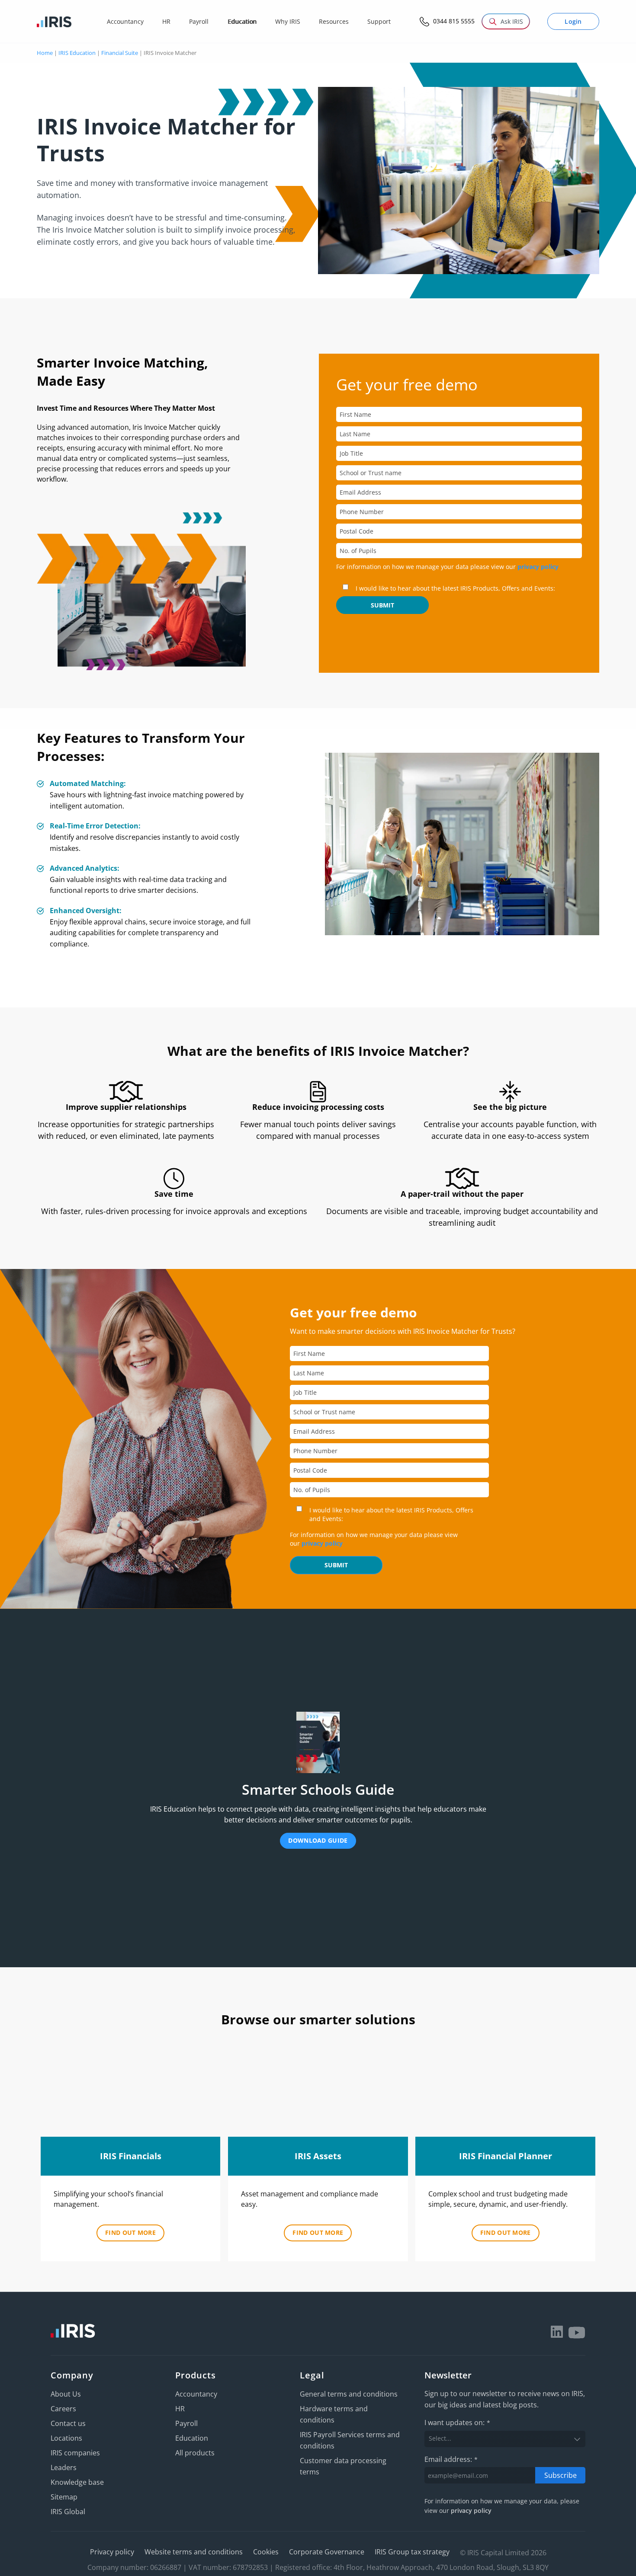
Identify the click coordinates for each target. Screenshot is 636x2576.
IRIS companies (75, 2453)
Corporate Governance (327, 2552)
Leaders (64, 2467)
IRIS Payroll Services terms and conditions (350, 2440)
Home (45, 53)
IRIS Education (77, 53)
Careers (63, 2409)
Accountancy (196, 2394)
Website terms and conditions (194, 2552)
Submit (382, 605)
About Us (66, 2394)
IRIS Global (68, 2512)
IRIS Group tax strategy (412, 2552)
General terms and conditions (349, 2394)
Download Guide (318, 1840)
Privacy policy (112, 2552)
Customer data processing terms (343, 2466)
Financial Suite (120, 53)
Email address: (451, 2459)
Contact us (68, 2423)
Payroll (186, 2423)
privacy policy (538, 567)
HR (180, 2409)
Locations (66, 2438)
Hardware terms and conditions (334, 2414)
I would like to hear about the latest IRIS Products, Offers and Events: (455, 588)
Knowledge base (77, 2482)
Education (192, 2438)
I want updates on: (457, 2423)
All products (195, 2453)
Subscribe (561, 2475)
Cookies (266, 2552)
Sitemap (64, 2497)
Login (573, 21)
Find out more (130, 2232)
